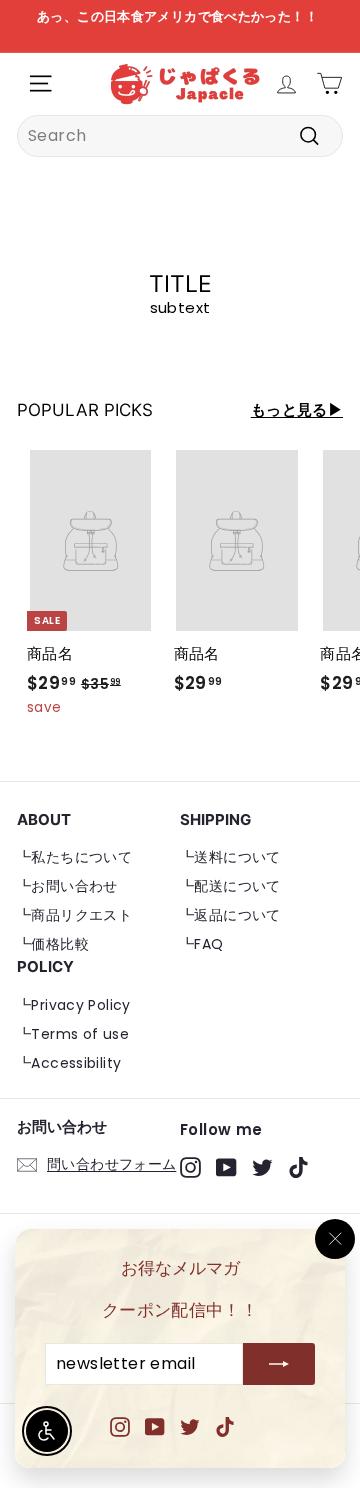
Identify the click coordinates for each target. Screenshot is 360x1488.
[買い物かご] (329, 83)
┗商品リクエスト (74, 915)
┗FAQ (202, 944)
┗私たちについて (74, 857)
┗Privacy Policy (74, 1005)
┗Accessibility (69, 1063)
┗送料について (230, 857)
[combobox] (180, 136)
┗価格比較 (53, 944)
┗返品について (230, 915)
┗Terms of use (73, 1034)
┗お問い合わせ (67, 886)
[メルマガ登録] (279, 1365)
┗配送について (230, 886)
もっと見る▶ (297, 409)
